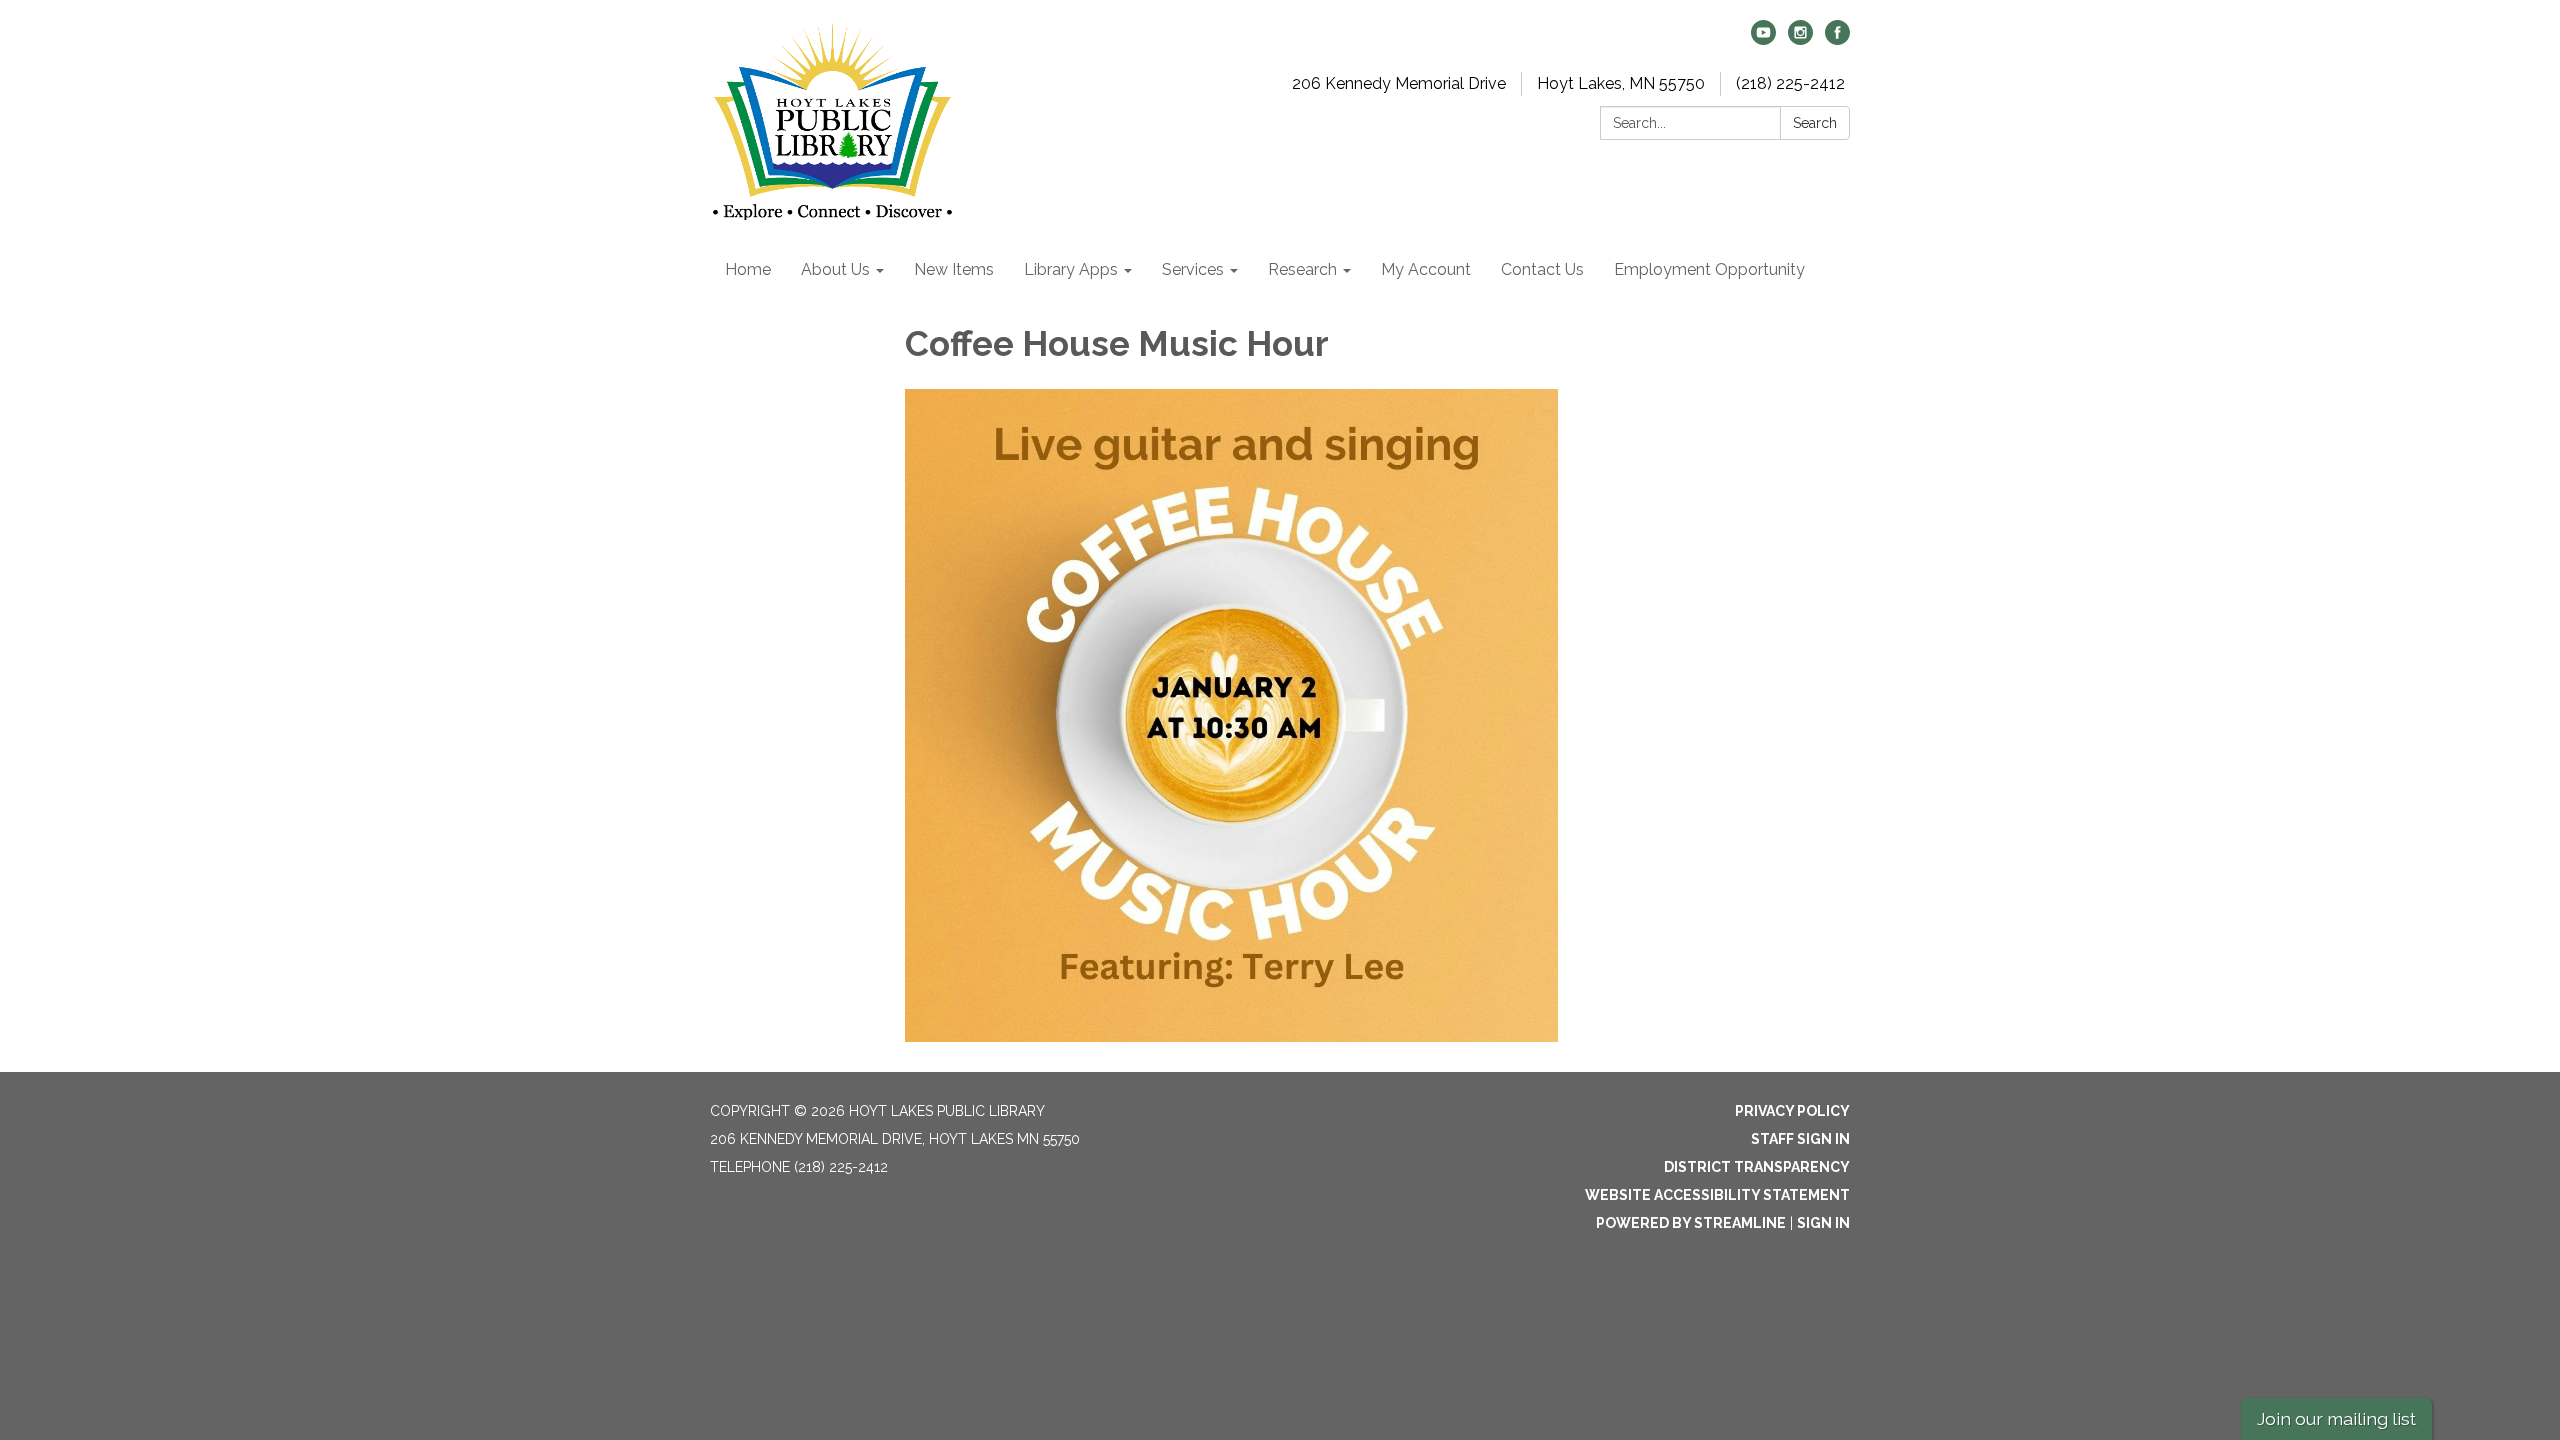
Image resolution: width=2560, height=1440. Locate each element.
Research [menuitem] (1302, 269)
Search (1815, 123)
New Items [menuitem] (954, 269)
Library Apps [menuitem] (1071, 269)
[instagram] (1800, 39)
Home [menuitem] (748, 269)
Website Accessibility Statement (1717, 1195)
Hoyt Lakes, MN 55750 (1621, 83)
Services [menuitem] (1193, 269)
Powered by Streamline (1691, 1223)
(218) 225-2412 (1790, 83)
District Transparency (1757, 1167)
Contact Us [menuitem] (1542, 269)
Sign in (1823, 1223)
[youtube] (1763, 39)
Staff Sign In (1800, 1139)
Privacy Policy (1792, 1111)
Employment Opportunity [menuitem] (1709, 269)
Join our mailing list (2336, 1418)
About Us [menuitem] (835, 269)
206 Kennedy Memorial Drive (1399, 83)
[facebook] (1837, 39)
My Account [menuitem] (1426, 269)
